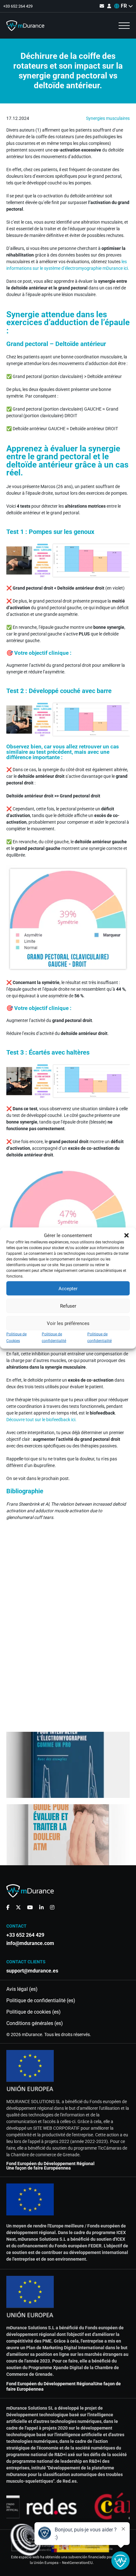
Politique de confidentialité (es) (41, 2001)
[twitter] (18, 1907)
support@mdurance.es (32, 1971)
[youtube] (30, 1907)
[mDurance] (25, 26)
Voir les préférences (68, 1323)
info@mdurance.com (30, 1943)
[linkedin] (41, 1907)
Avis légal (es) (22, 1989)
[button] (127, 1235)
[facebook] (8, 1907)
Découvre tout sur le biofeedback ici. (41, 1420)
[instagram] (52, 1907)
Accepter (68, 1288)
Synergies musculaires (108, 118)
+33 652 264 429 (18, 6)
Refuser (68, 1306)
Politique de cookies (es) (34, 2012)
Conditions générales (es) (35, 2023)
